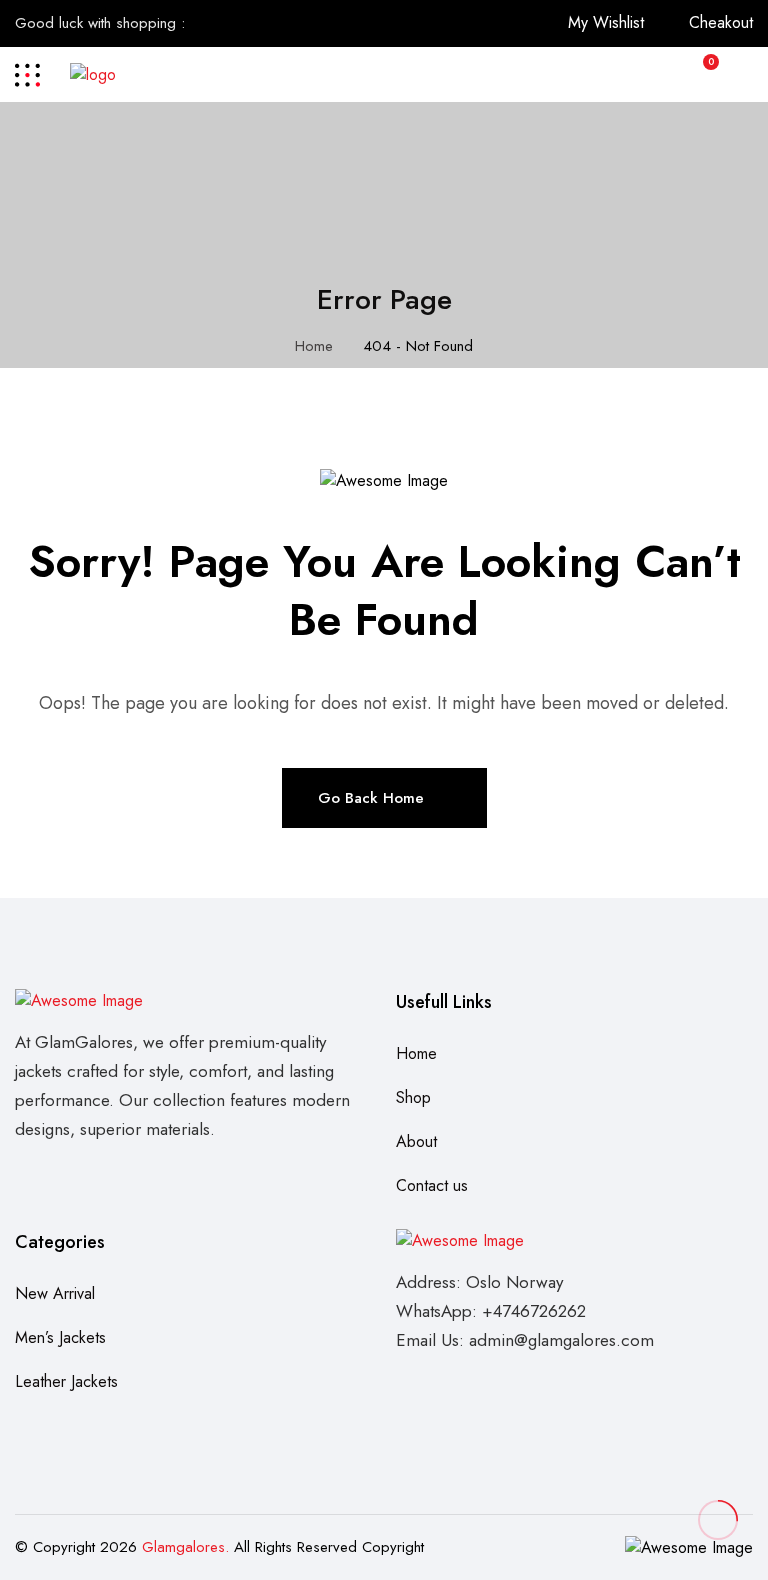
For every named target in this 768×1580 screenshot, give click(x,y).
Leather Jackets (66, 1381)
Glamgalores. (185, 1547)
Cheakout (721, 22)
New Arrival (55, 1293)
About (416, 1141)
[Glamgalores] (93, 73)
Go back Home (371, 798)
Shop (413, 1097)
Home (314, 346)
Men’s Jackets (60, 1337)
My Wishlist (606, 22)
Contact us (432, 1185)
